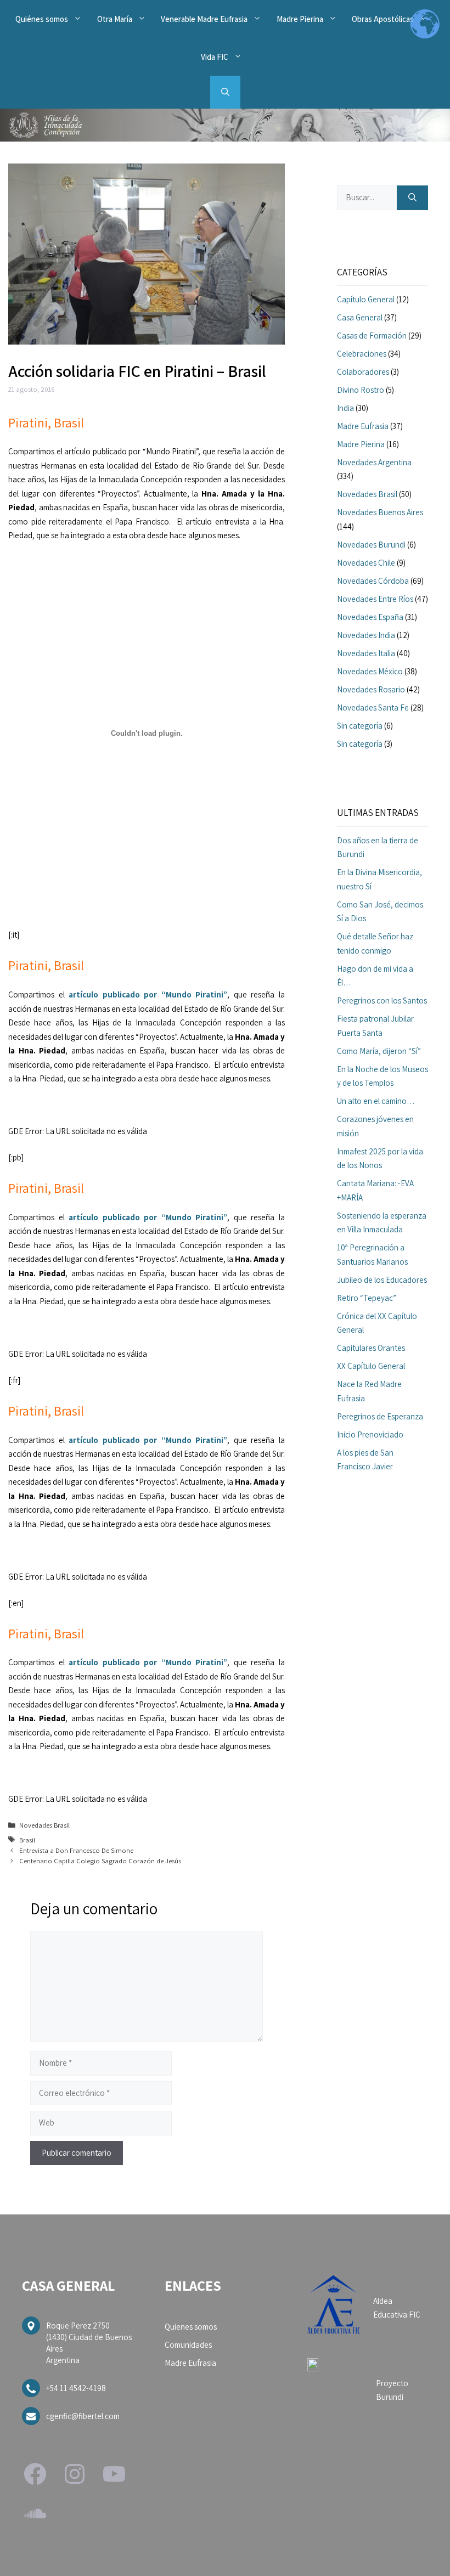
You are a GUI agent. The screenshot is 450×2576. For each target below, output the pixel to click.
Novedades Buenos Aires (380, 512)
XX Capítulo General (371, 1366)
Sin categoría (360, 726)
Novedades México (370, 671)
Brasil (27, 1840)
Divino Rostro (361, 390)
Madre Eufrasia (363, 426)
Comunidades (188, 2345)
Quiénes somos (42, 19)
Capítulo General (366, 299)
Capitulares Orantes (371, 1348)
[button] (225, 92)
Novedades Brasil (44, 1825)
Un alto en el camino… (376, 1101)
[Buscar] (412, 198)
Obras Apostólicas (383, 19)
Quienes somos (191, 2327)
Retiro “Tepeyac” (367, 1298)
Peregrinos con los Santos (382, 1000)
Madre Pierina (300, 19)
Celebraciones (362, 354)
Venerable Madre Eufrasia (204, 19)
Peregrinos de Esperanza (380, 1416)
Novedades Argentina (374, 462)
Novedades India (366, 635)
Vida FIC (215, 57)
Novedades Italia (366, 653)
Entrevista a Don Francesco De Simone (76, 1850)
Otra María (115, 19)
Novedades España (370, 617)
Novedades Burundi (371, 545)
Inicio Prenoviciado (370, 1434)
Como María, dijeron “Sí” (379, 1051)
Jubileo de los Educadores (382, 1280)
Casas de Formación (372, 336)
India (345, 408)
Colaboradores (363, 372)
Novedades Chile (366, 563)
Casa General (360, 317)
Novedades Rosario (371, 689)
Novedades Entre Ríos (375, 599)
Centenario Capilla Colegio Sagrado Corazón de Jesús (100, 1861)
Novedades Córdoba (373, 581)
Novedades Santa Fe (373, 708)
